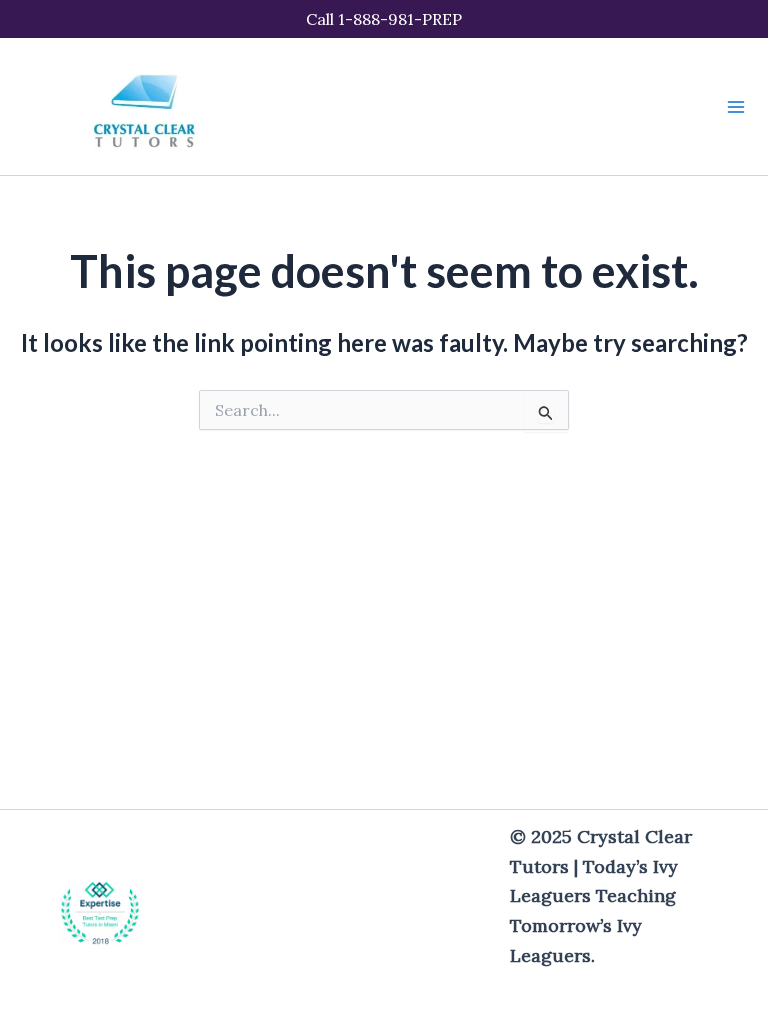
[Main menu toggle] (736, 107)
